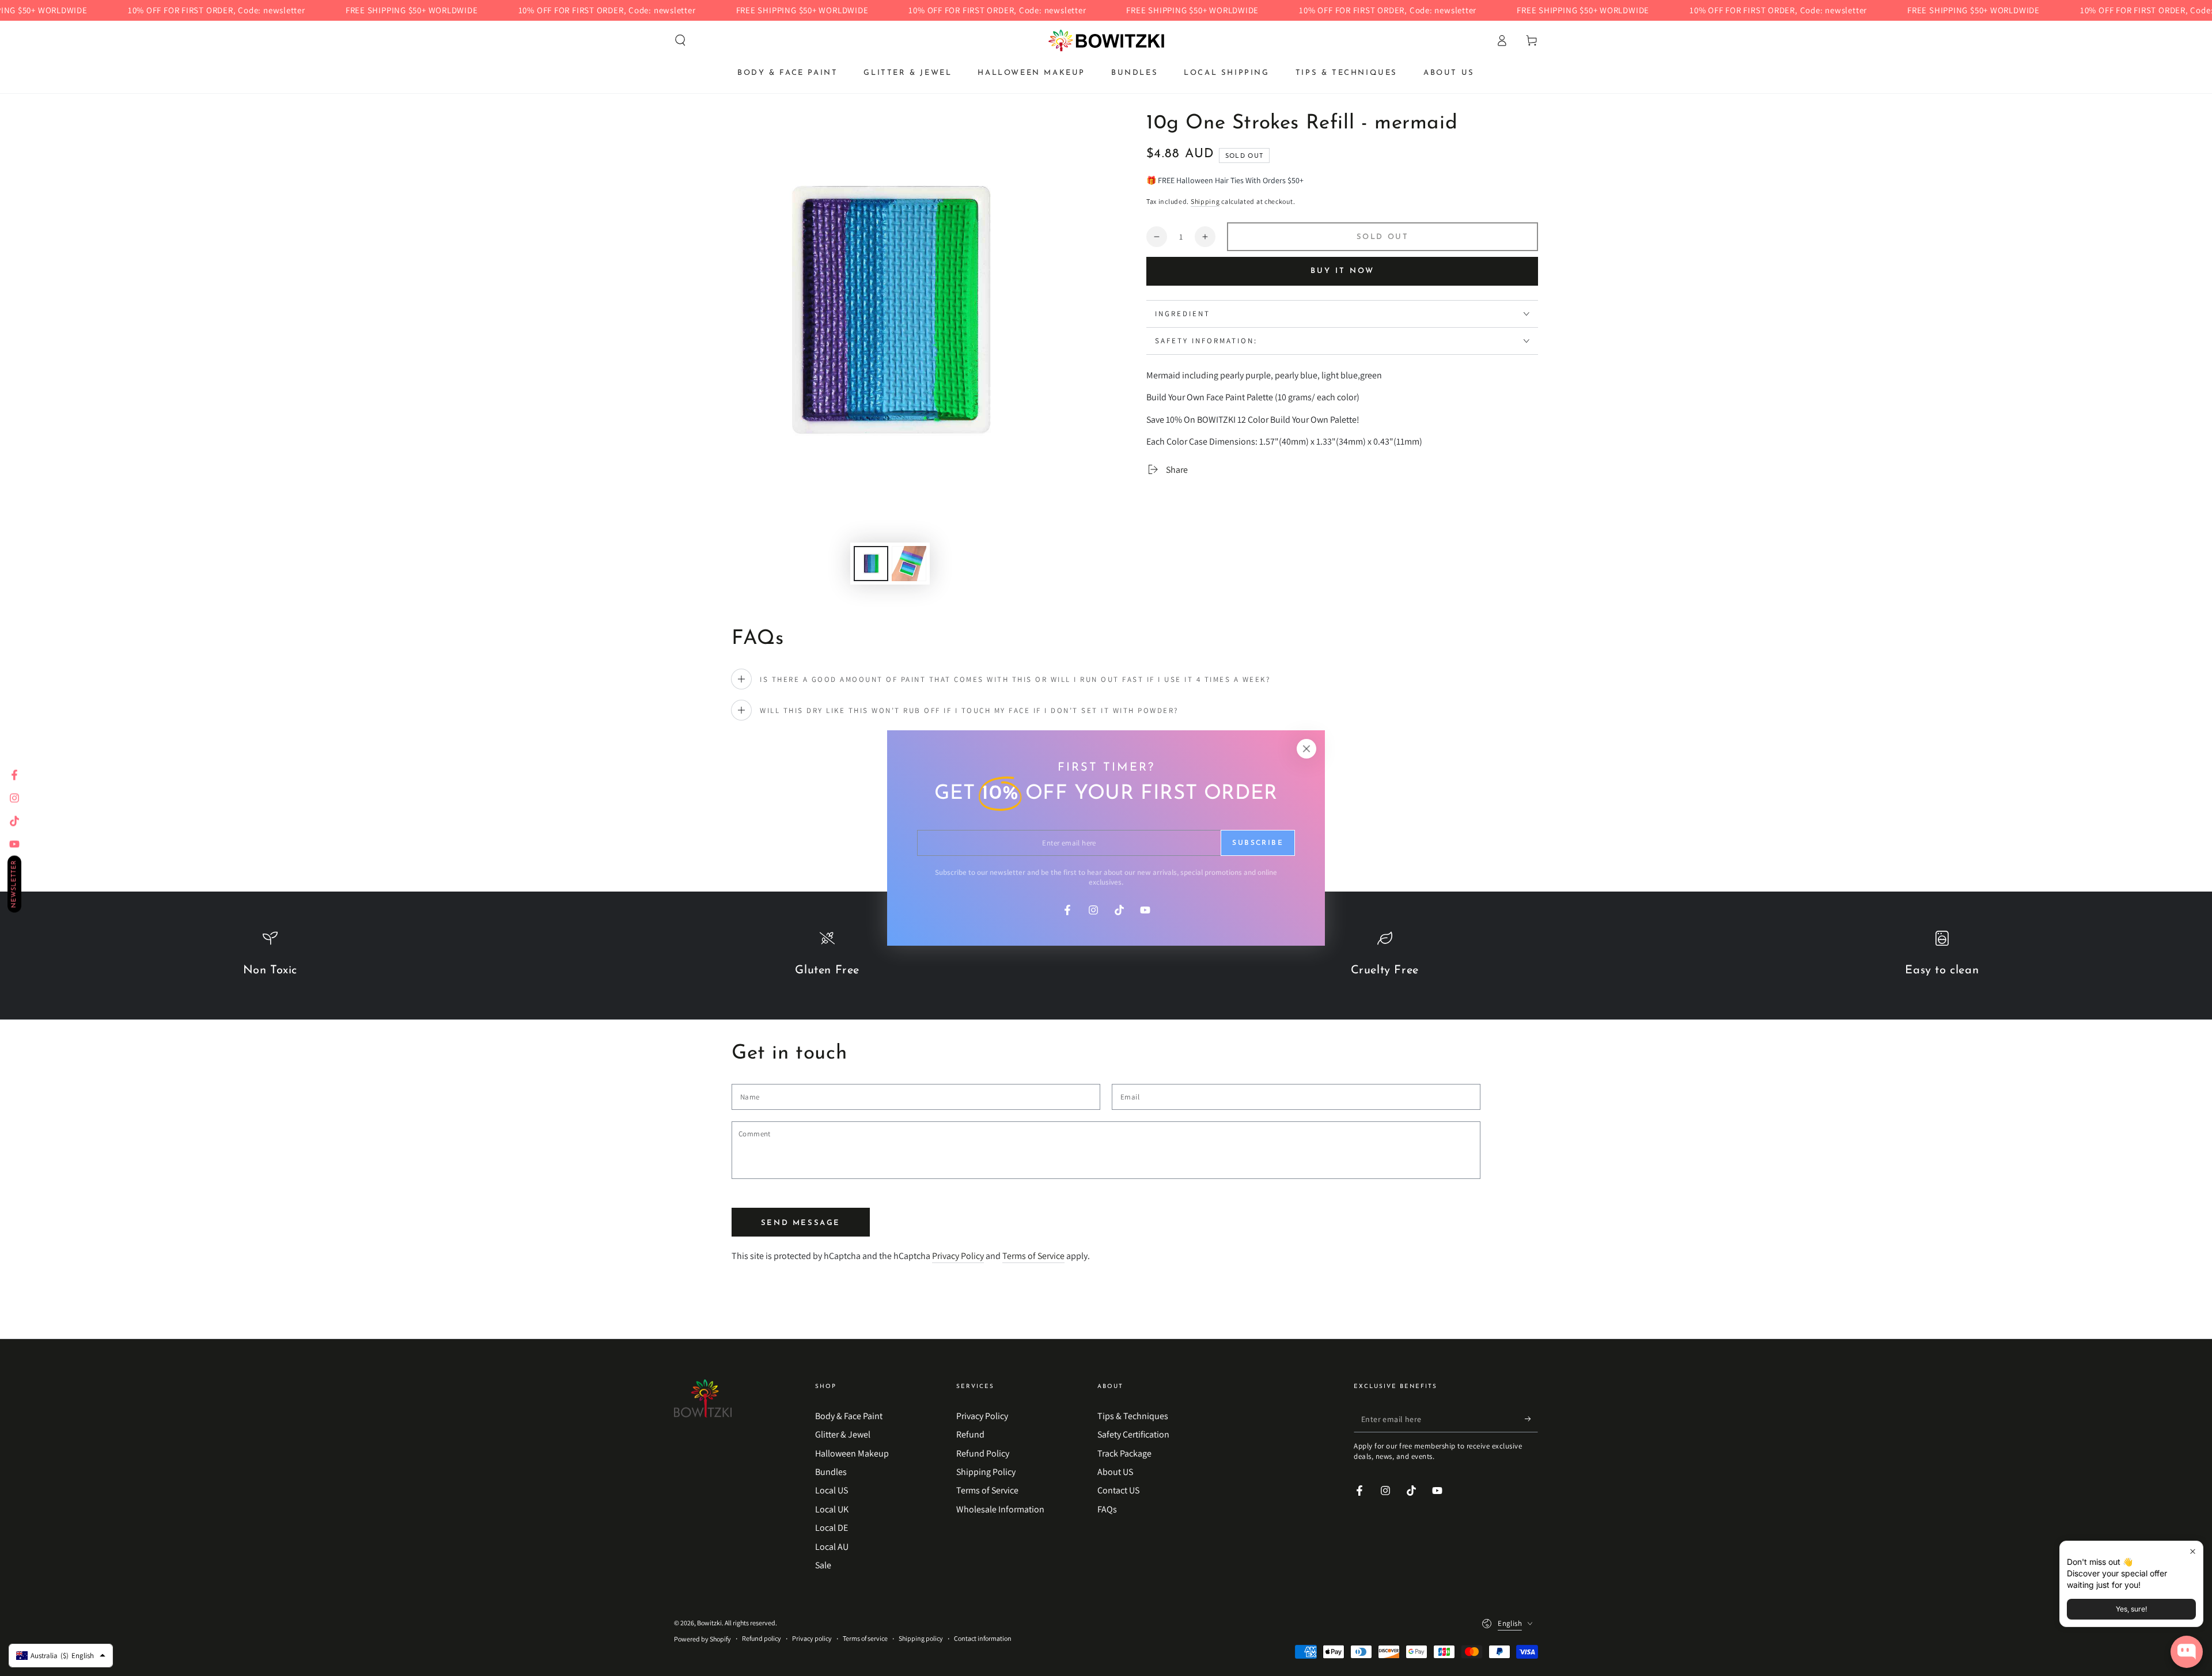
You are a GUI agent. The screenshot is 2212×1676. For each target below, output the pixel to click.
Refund (970, 1434)
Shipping (1205, 201)
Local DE (832, 1528)
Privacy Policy (958, 1256)
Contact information (983, 1638)
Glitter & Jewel (843, 1434)
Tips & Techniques (1133, 1416)
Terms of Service (1033, 1256)
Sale (823, 1565)
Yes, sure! (2131, 1609)
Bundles (831, 1472)
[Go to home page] (1106, 40)
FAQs (1107, 1509)
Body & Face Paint (849, 1416)
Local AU (832, 1547)
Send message (801, 1223)
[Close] (1306, 749)
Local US (832, 1490)
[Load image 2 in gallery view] (909, 564)
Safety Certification (1133, 1434)
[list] (1106, 960)
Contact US (1118, 1490)
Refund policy (762, 1638)
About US (1115, 1472)
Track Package (1124, 1453)
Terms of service (865, 1638)
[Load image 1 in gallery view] (871, 564)
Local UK (832, 1509)
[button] (680, 40)
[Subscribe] (1531, 1419)
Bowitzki (709, 1623)
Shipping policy (921, 1638)
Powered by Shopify (702, 1639)
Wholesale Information (1000, 1509)
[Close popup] (2193, 1551)
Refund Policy (983, 1453)
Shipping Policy (986, 1472)
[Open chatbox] (2187, 1652)
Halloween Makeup (852, 1453)
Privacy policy (812, 1638)
